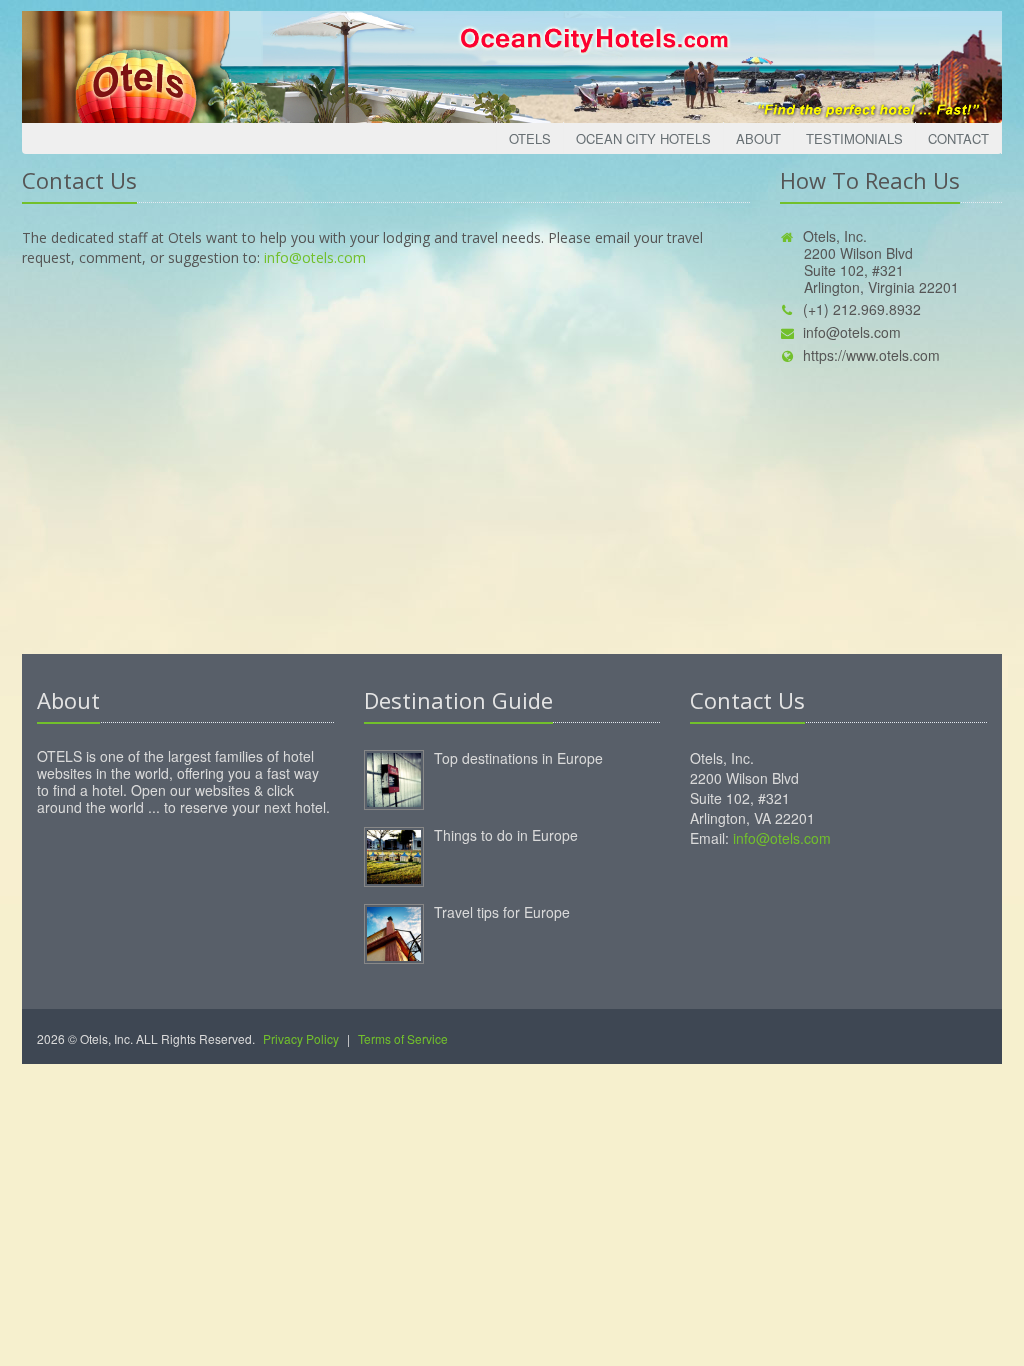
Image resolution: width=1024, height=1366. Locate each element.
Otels (530, 138)
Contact (958, 138)
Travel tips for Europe (502, 912)
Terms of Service (403, 1038)
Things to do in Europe (506, 835)
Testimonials (854, 138)
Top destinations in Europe (518, 758)
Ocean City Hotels (643, 138)
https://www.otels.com (871, 355)
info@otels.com (315, 257)
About (758, 138)
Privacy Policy (301, 1038)
